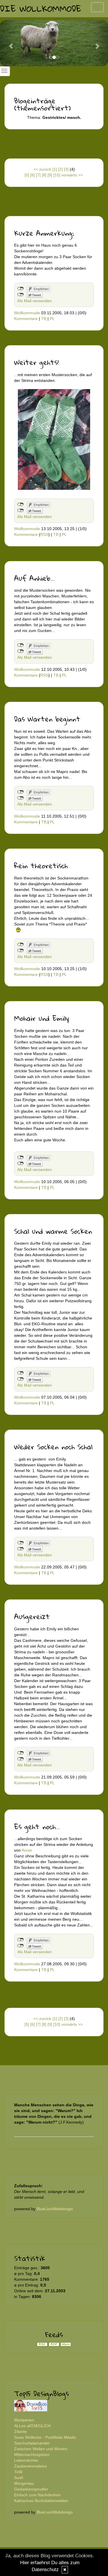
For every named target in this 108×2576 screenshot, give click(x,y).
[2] (60, 169)
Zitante (20, 2432)
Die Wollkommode (41, 8)
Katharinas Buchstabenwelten (41, 2501)
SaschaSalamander (32, 2443)
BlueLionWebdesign (55, 2209)
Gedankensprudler (31, 2489)
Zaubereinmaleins (31, 2466)
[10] (57, 175)
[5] (27, 175)
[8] (44, 175)
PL (52, 319)
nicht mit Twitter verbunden (21, 295)
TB (44, 319)
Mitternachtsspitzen (32, 2455)
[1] (55, 169)
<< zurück (42, 169)
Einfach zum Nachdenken (37, 2495)
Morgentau (24, 2483)
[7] (38, 175)
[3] (66, 169)
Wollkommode (27, 313)
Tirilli (18, 2472)
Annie (27, 1850)
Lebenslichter (26, 2460)
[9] (50, 175)
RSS (44, 534)
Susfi (19, 2478)
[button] (8, 43)
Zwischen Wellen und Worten (41, 2449)
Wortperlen (24, 2420)
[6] (33, 175)
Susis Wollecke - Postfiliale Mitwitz (45, 2437)
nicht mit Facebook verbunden (21, 289)
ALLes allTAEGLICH (32, 2426)
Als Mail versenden (35, 301)
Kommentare (26, 319)
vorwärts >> (72, 175)
